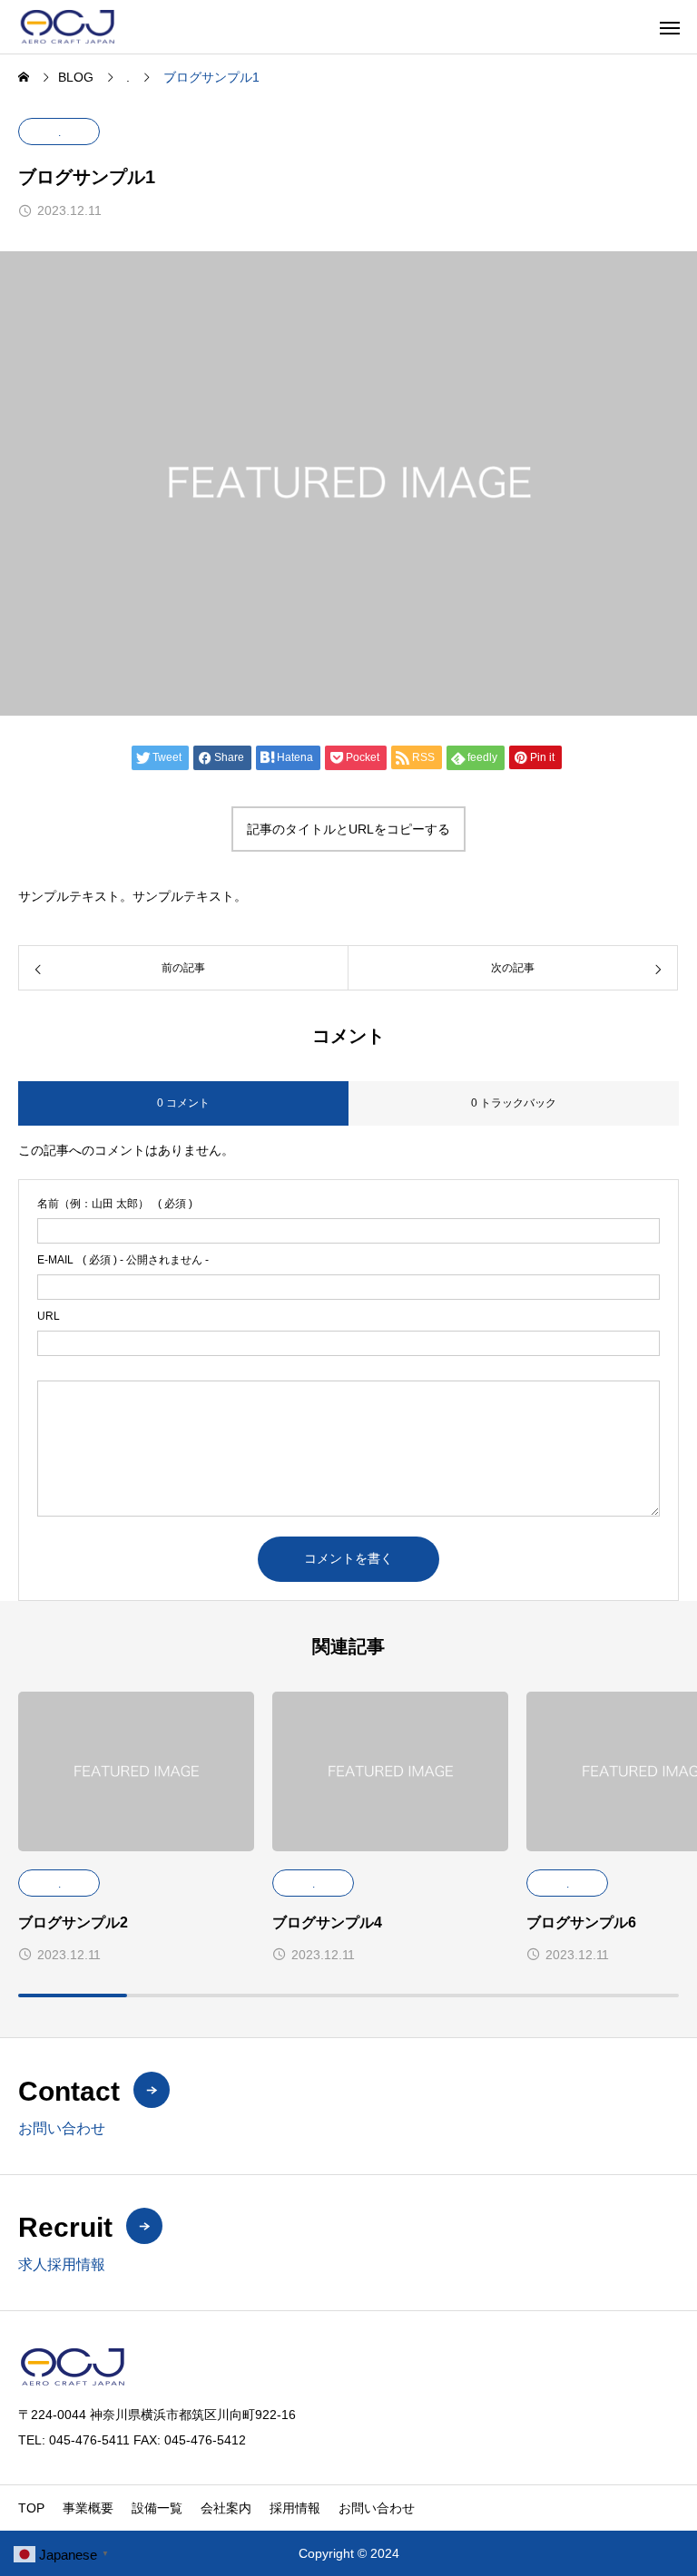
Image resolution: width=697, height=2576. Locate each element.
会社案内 (226, 2508)
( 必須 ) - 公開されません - (123, 1260)
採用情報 (295, 2508)
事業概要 (88, 2508)
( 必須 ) (115, 1204)
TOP (31, 2508)
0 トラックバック (514, 1103)
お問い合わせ (377, 2508)
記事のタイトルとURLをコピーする (348, 829)
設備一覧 (157, 2508)
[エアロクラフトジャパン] (100, 27)
